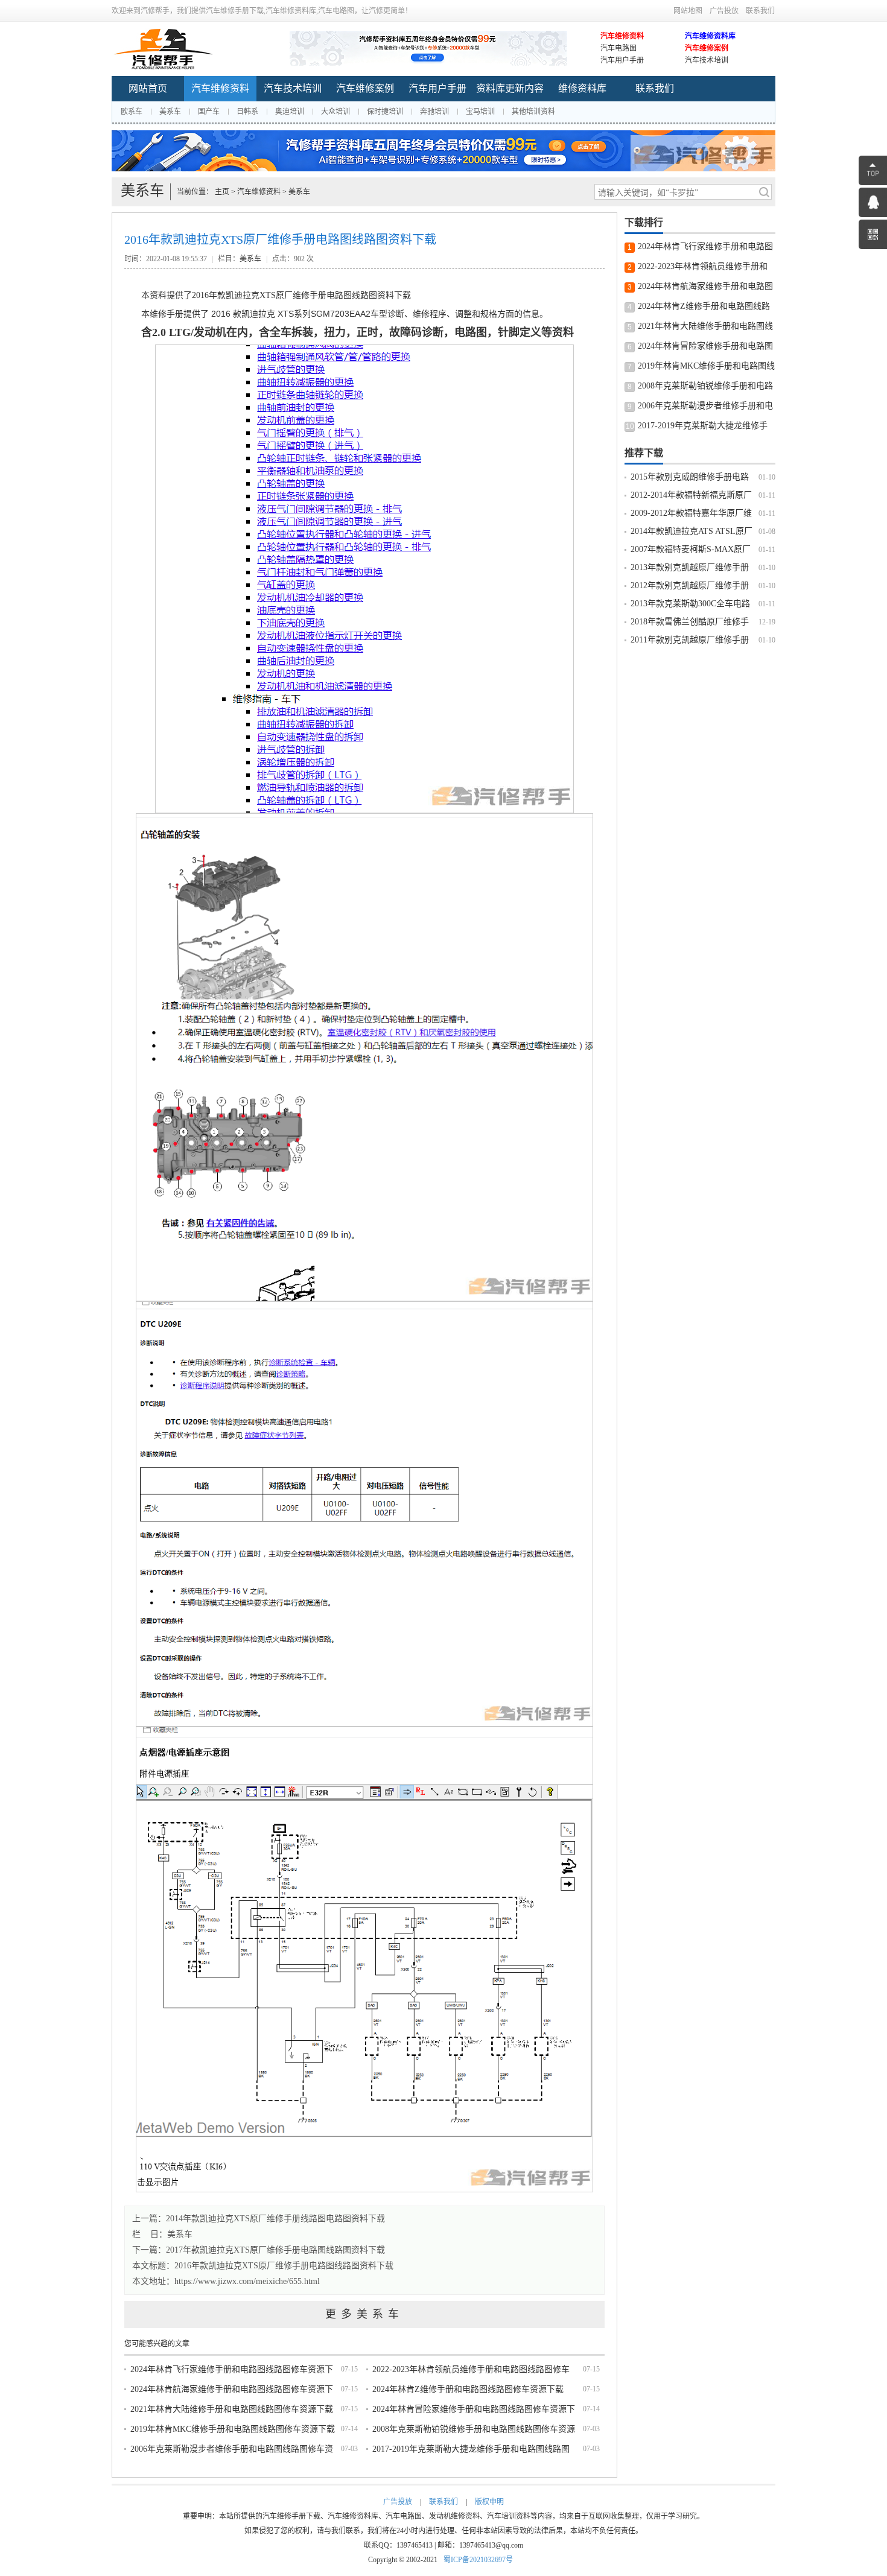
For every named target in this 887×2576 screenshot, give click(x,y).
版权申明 (489, 2502)
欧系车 (132, 112)
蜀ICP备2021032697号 (478, 2560)
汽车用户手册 (622, 60)
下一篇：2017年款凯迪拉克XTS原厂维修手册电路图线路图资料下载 (259, 2250)
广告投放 (724, 11)
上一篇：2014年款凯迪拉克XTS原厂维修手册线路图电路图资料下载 (259, 2219)
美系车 (170, 112)
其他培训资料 (533, 112)
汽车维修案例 (707, 48)
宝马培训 (480, 112)
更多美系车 (364, 2314)
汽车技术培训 (707, 60)
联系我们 (760, 11)
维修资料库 (582, 88)
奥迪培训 (290, 112)
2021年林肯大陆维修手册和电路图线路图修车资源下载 (232, 2409)
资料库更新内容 (510, 88)
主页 (222, 192)
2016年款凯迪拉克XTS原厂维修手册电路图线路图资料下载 (284, 2266)
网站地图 (688, 11)
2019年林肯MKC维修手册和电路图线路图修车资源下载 (233, 2429)
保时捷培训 (385, 112)
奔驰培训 (434, 112)
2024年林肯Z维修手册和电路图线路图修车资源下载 (468, 2389)
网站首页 (148, 88)
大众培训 (335, 112)
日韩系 (247, 112)
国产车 (209, 112)
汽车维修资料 (622, 36)
